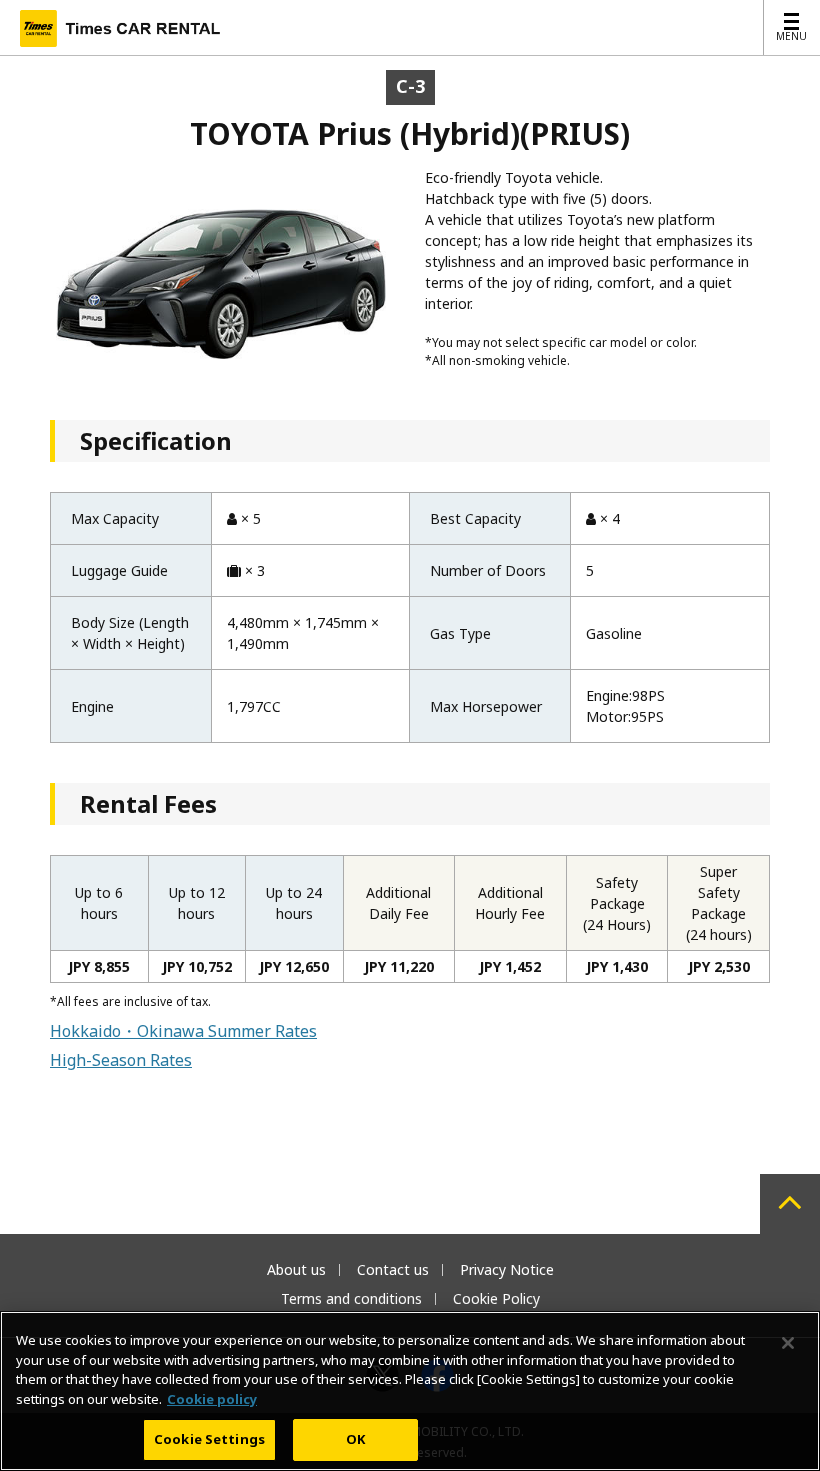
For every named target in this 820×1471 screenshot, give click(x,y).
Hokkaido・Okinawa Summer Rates (183, 1031)
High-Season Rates (121, 1060)
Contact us (393, 1269)
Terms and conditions (351, 1298)
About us (296, 1269)
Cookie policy (212, 1399)
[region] (410, 1391)
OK (355, 1439)
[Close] (788, 1343)
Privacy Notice (507, 1269)
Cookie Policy (496, 1298)
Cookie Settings (209, 1439)
